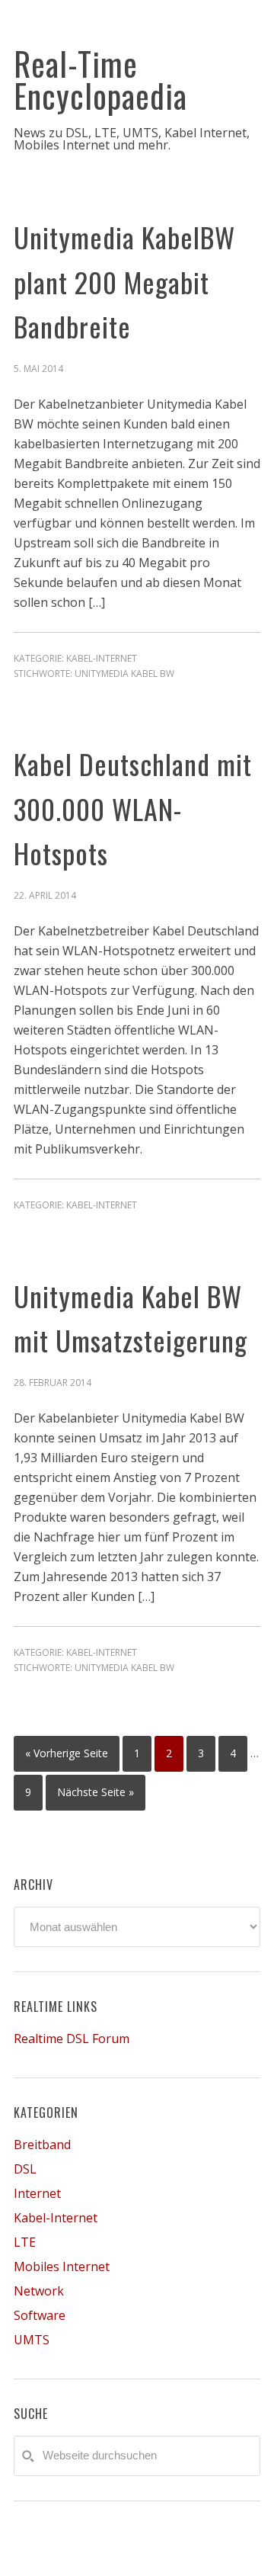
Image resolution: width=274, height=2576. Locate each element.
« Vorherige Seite (67, 1753)
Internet (37, 2193)
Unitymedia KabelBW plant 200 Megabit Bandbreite (124, 281)
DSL (25, 2169)
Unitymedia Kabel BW (124, 674)
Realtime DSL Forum (72, 2039)
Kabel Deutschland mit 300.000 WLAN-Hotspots (133, 808)
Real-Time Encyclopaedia (100, 79)
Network (39, 2291)
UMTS (32, 2340)
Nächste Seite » (96, 1792)
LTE (25, 2242)
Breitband (42, 2145)
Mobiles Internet (62, 2266)
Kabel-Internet (102, 658)
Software (40, 2315)
